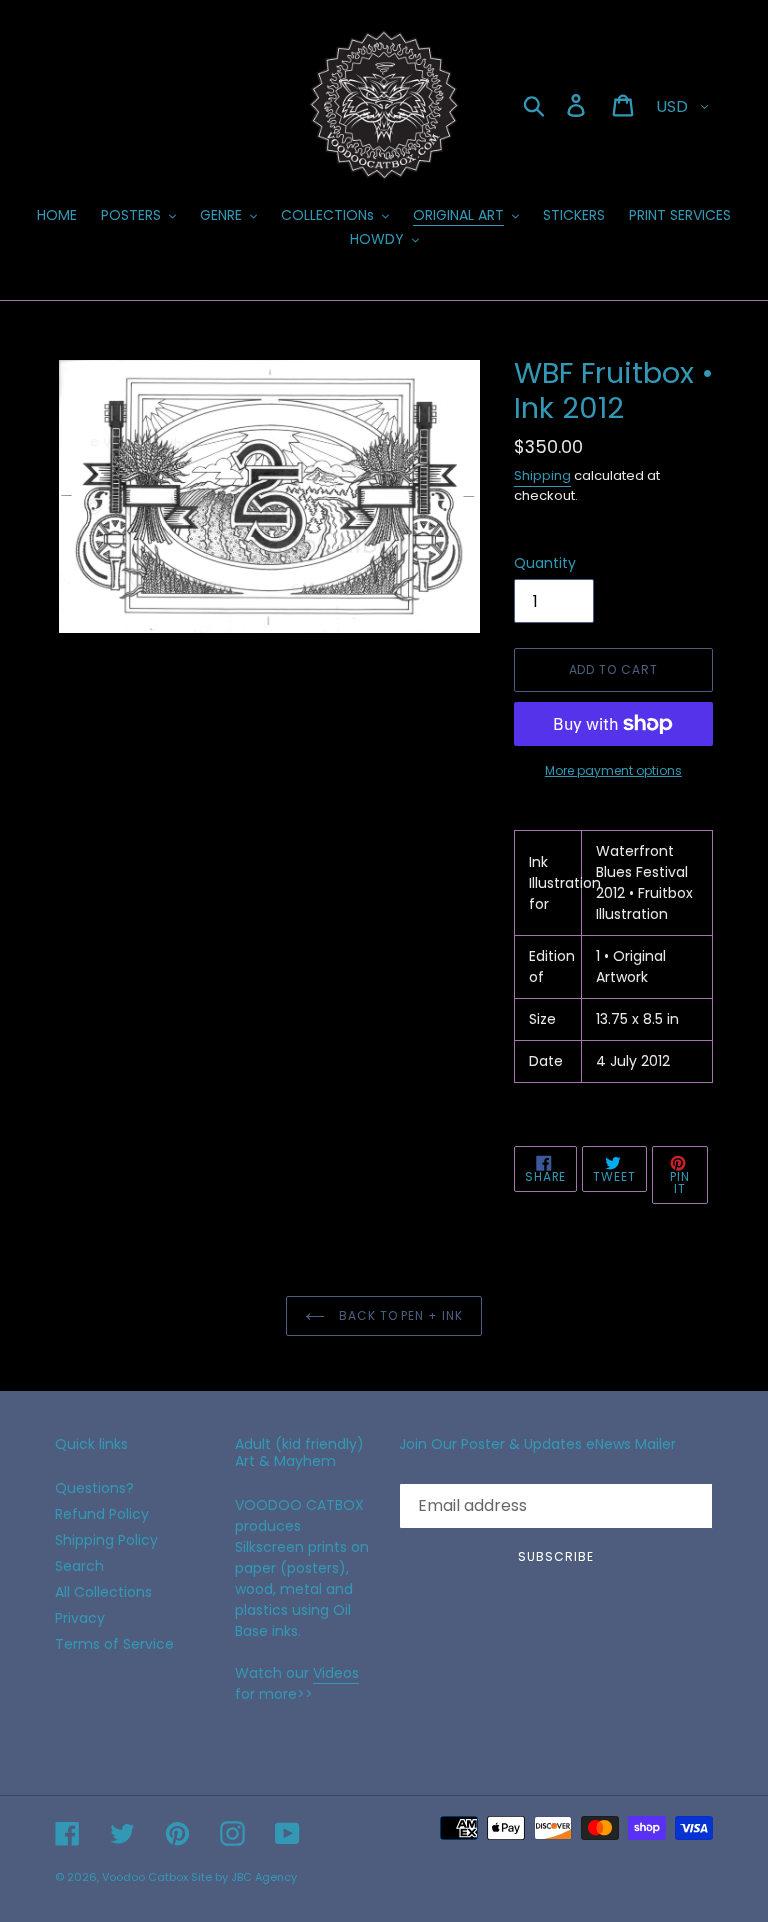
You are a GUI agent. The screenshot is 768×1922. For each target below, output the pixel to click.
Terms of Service (114, 1644)
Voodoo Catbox (145, 1877)
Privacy (80, 1618)
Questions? (94, 1488)
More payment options (613, 770)
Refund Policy (102, 1514)
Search (79, 1566)
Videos (336, 1673)
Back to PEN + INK (399, 1315)
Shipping (542, 475)
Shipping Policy (106, 1540)
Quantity (545, 563)
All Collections (103, 1592)
